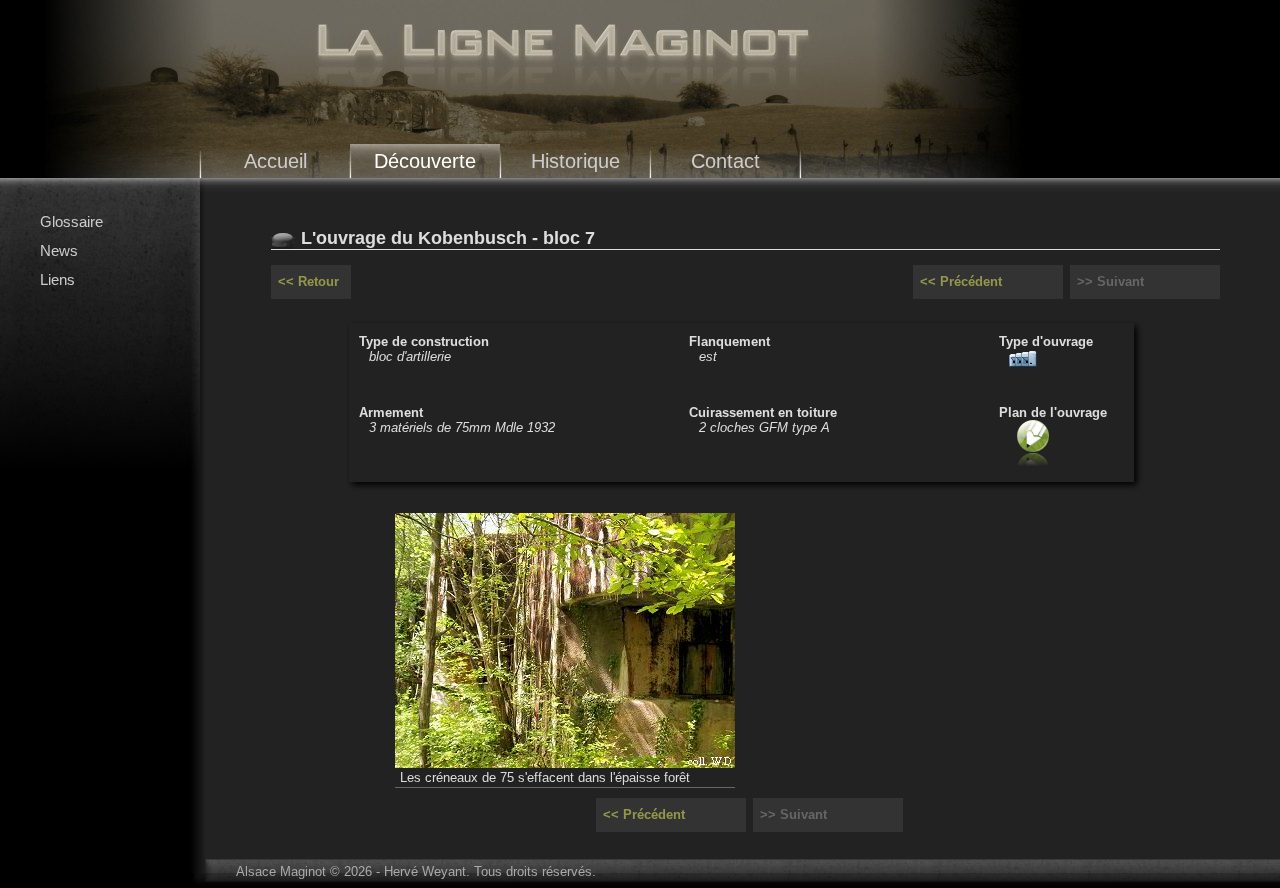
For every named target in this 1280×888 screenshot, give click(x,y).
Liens (57, 279)
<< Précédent (961, 281)
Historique (575, 160)
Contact (725, 160)
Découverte (425, 160)
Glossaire (71, 221)
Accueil (275, 160)
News (59, 250)
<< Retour (308, 281)
